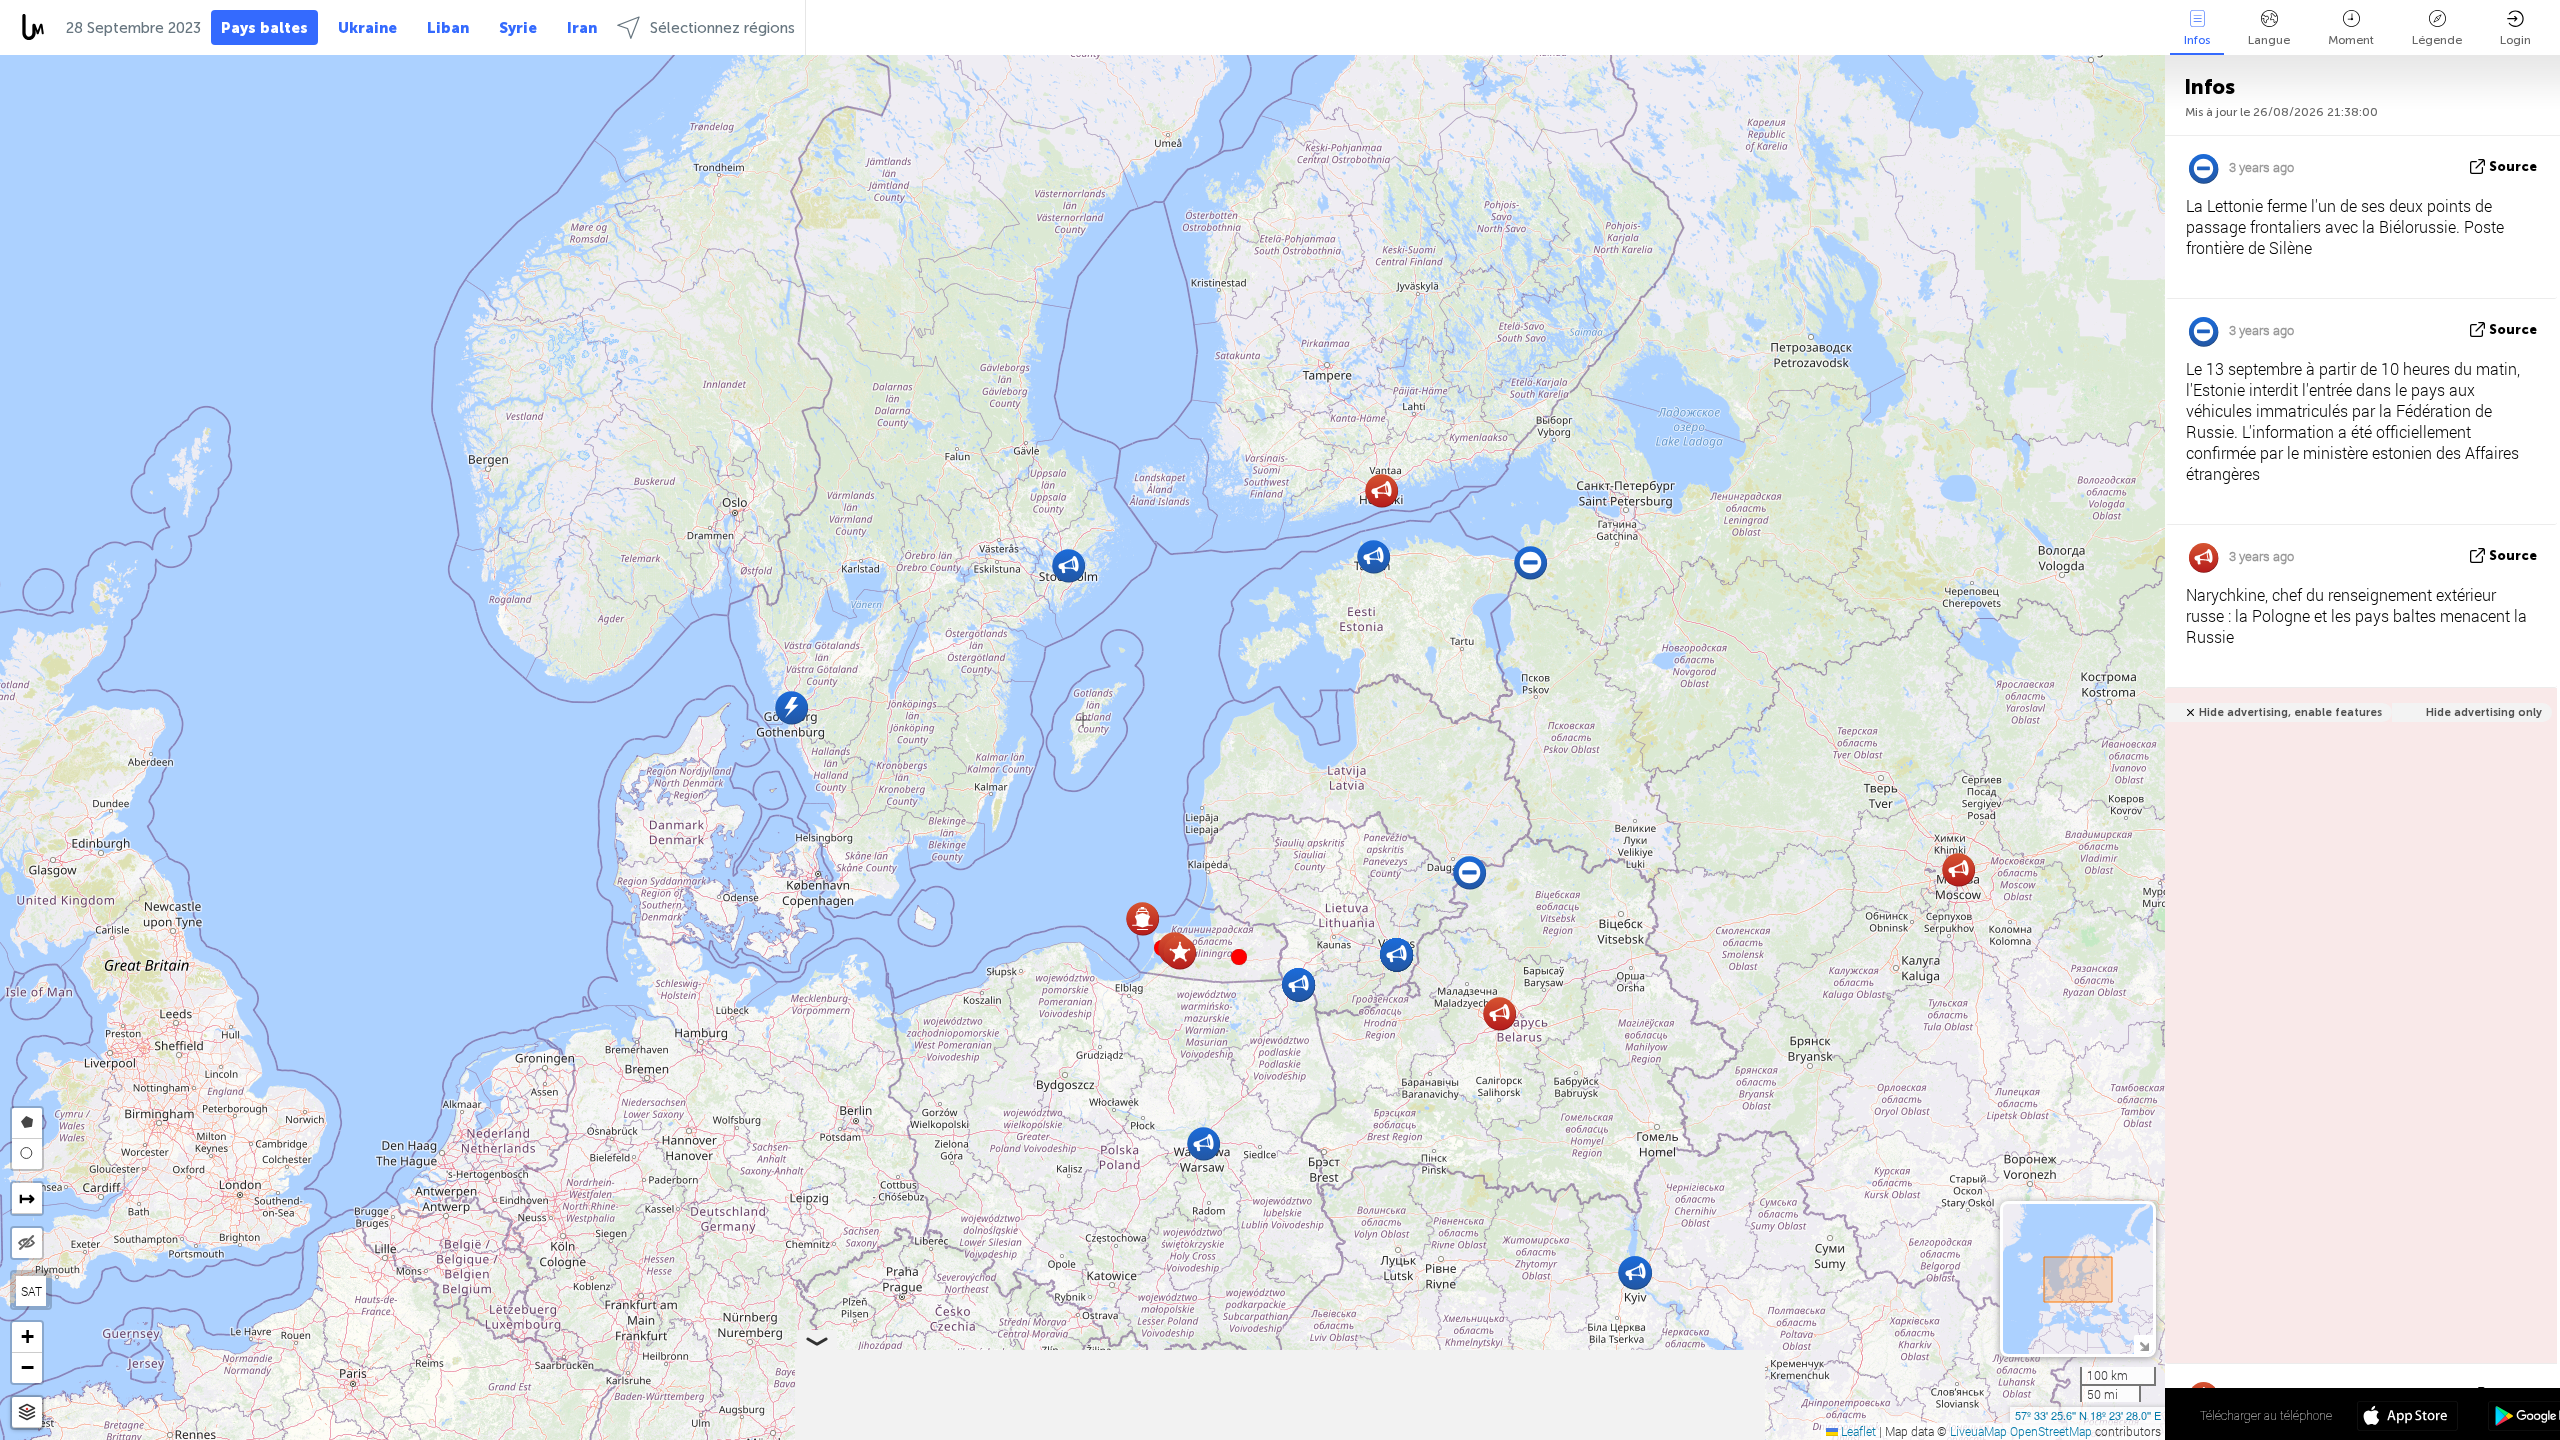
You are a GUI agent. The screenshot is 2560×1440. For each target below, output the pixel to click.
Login (2515, 40)
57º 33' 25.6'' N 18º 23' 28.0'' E (2088, 1415)
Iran (582, 28)
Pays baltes (264, 28)
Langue (2269, 40)
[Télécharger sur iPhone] (2407, 1418)
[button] (1239, 957)
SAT (31, 1291)
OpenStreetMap (2051, 1431)
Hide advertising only (2484, 712)
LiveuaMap (1978, 1431)
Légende (2437, 40)
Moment (2351, 40)
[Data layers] (27, 1412)
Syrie (518, 28)
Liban (448, 28)
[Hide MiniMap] (2143, 1344)
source (2513, 166)
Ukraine (367, 28)
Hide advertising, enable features (2290, 712)
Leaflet (1857, 1431)
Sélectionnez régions (722, 28)
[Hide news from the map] (27, 1243)
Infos (2197, 40)
